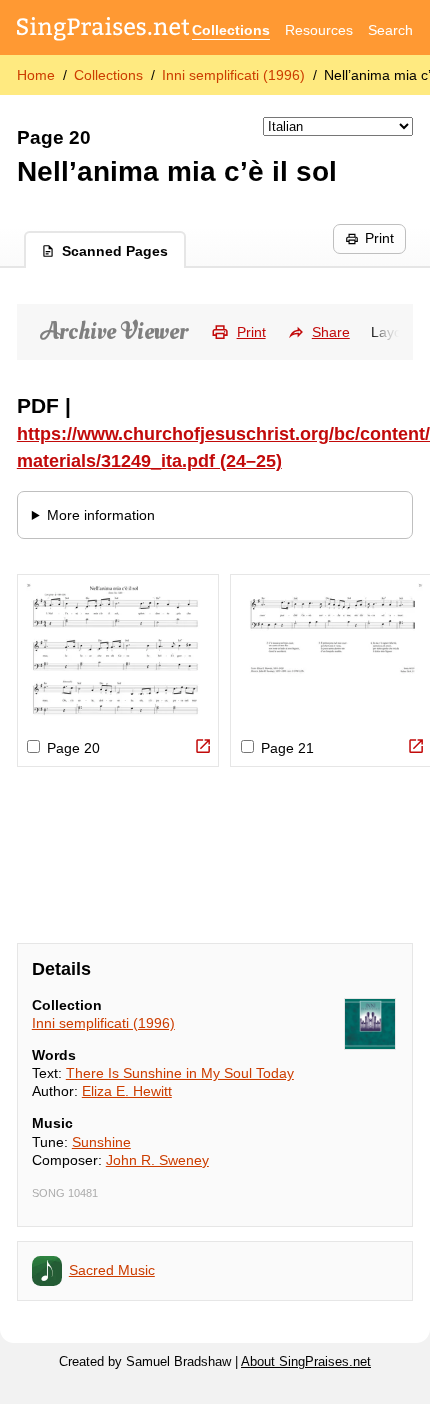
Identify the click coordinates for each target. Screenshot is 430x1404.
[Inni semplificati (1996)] (370, 1024)
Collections (231, 30)
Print (379, 238)
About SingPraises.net (306, 1362)
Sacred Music (112, 1270)
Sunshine (101, 1142)
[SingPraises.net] (103, 30)
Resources (319, 30)
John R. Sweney (157, 1160)
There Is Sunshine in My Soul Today (180, 1073)
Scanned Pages (115, 251)
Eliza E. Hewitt (127, 1091)
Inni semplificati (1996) (233, 75)
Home (36, 75)
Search (390, 30)
